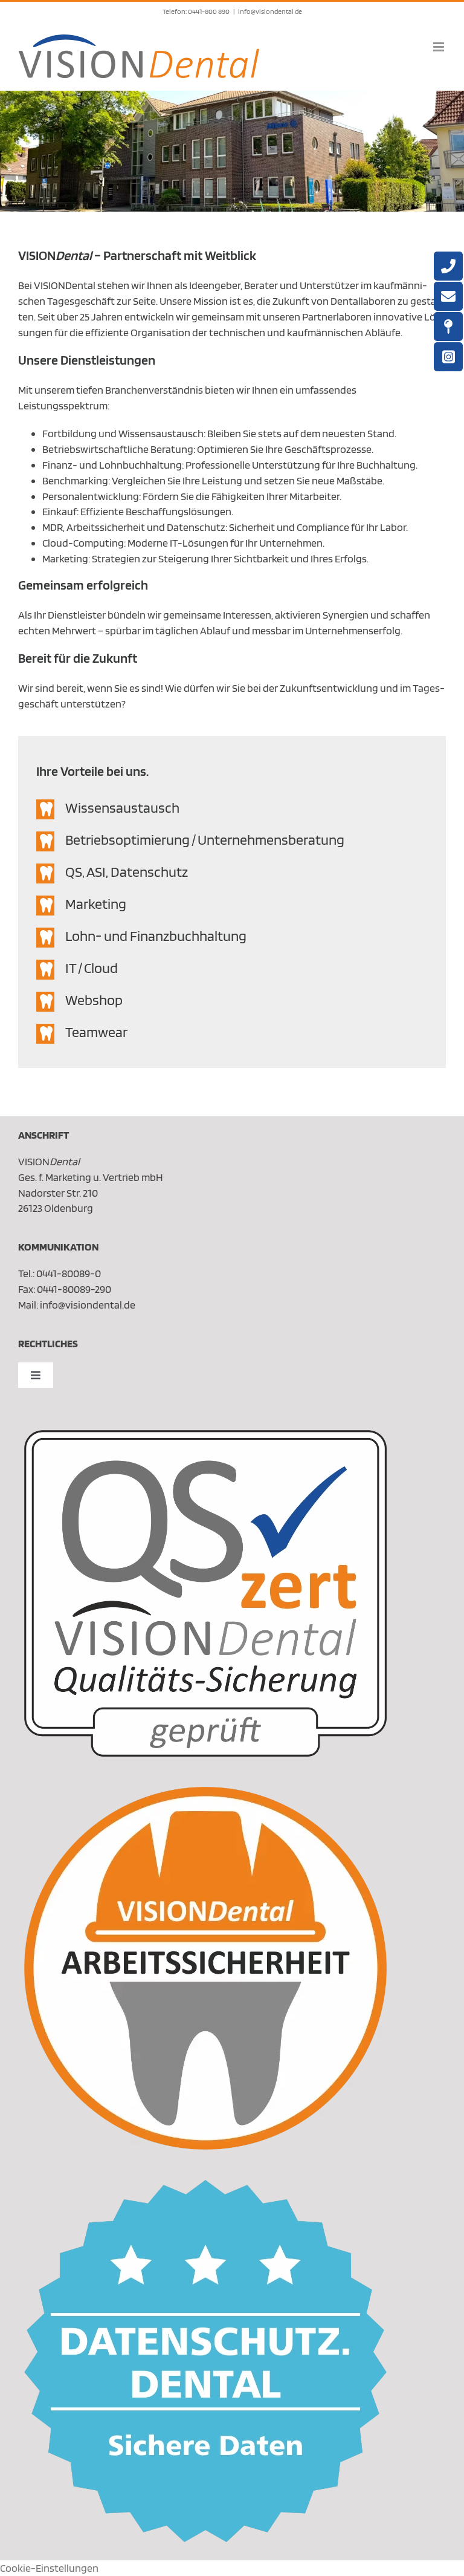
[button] (232, 809)
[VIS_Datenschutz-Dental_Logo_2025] (205, 2185)
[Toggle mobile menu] (440, 47)
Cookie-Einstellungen (49, 2568)
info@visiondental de (270, 11)
